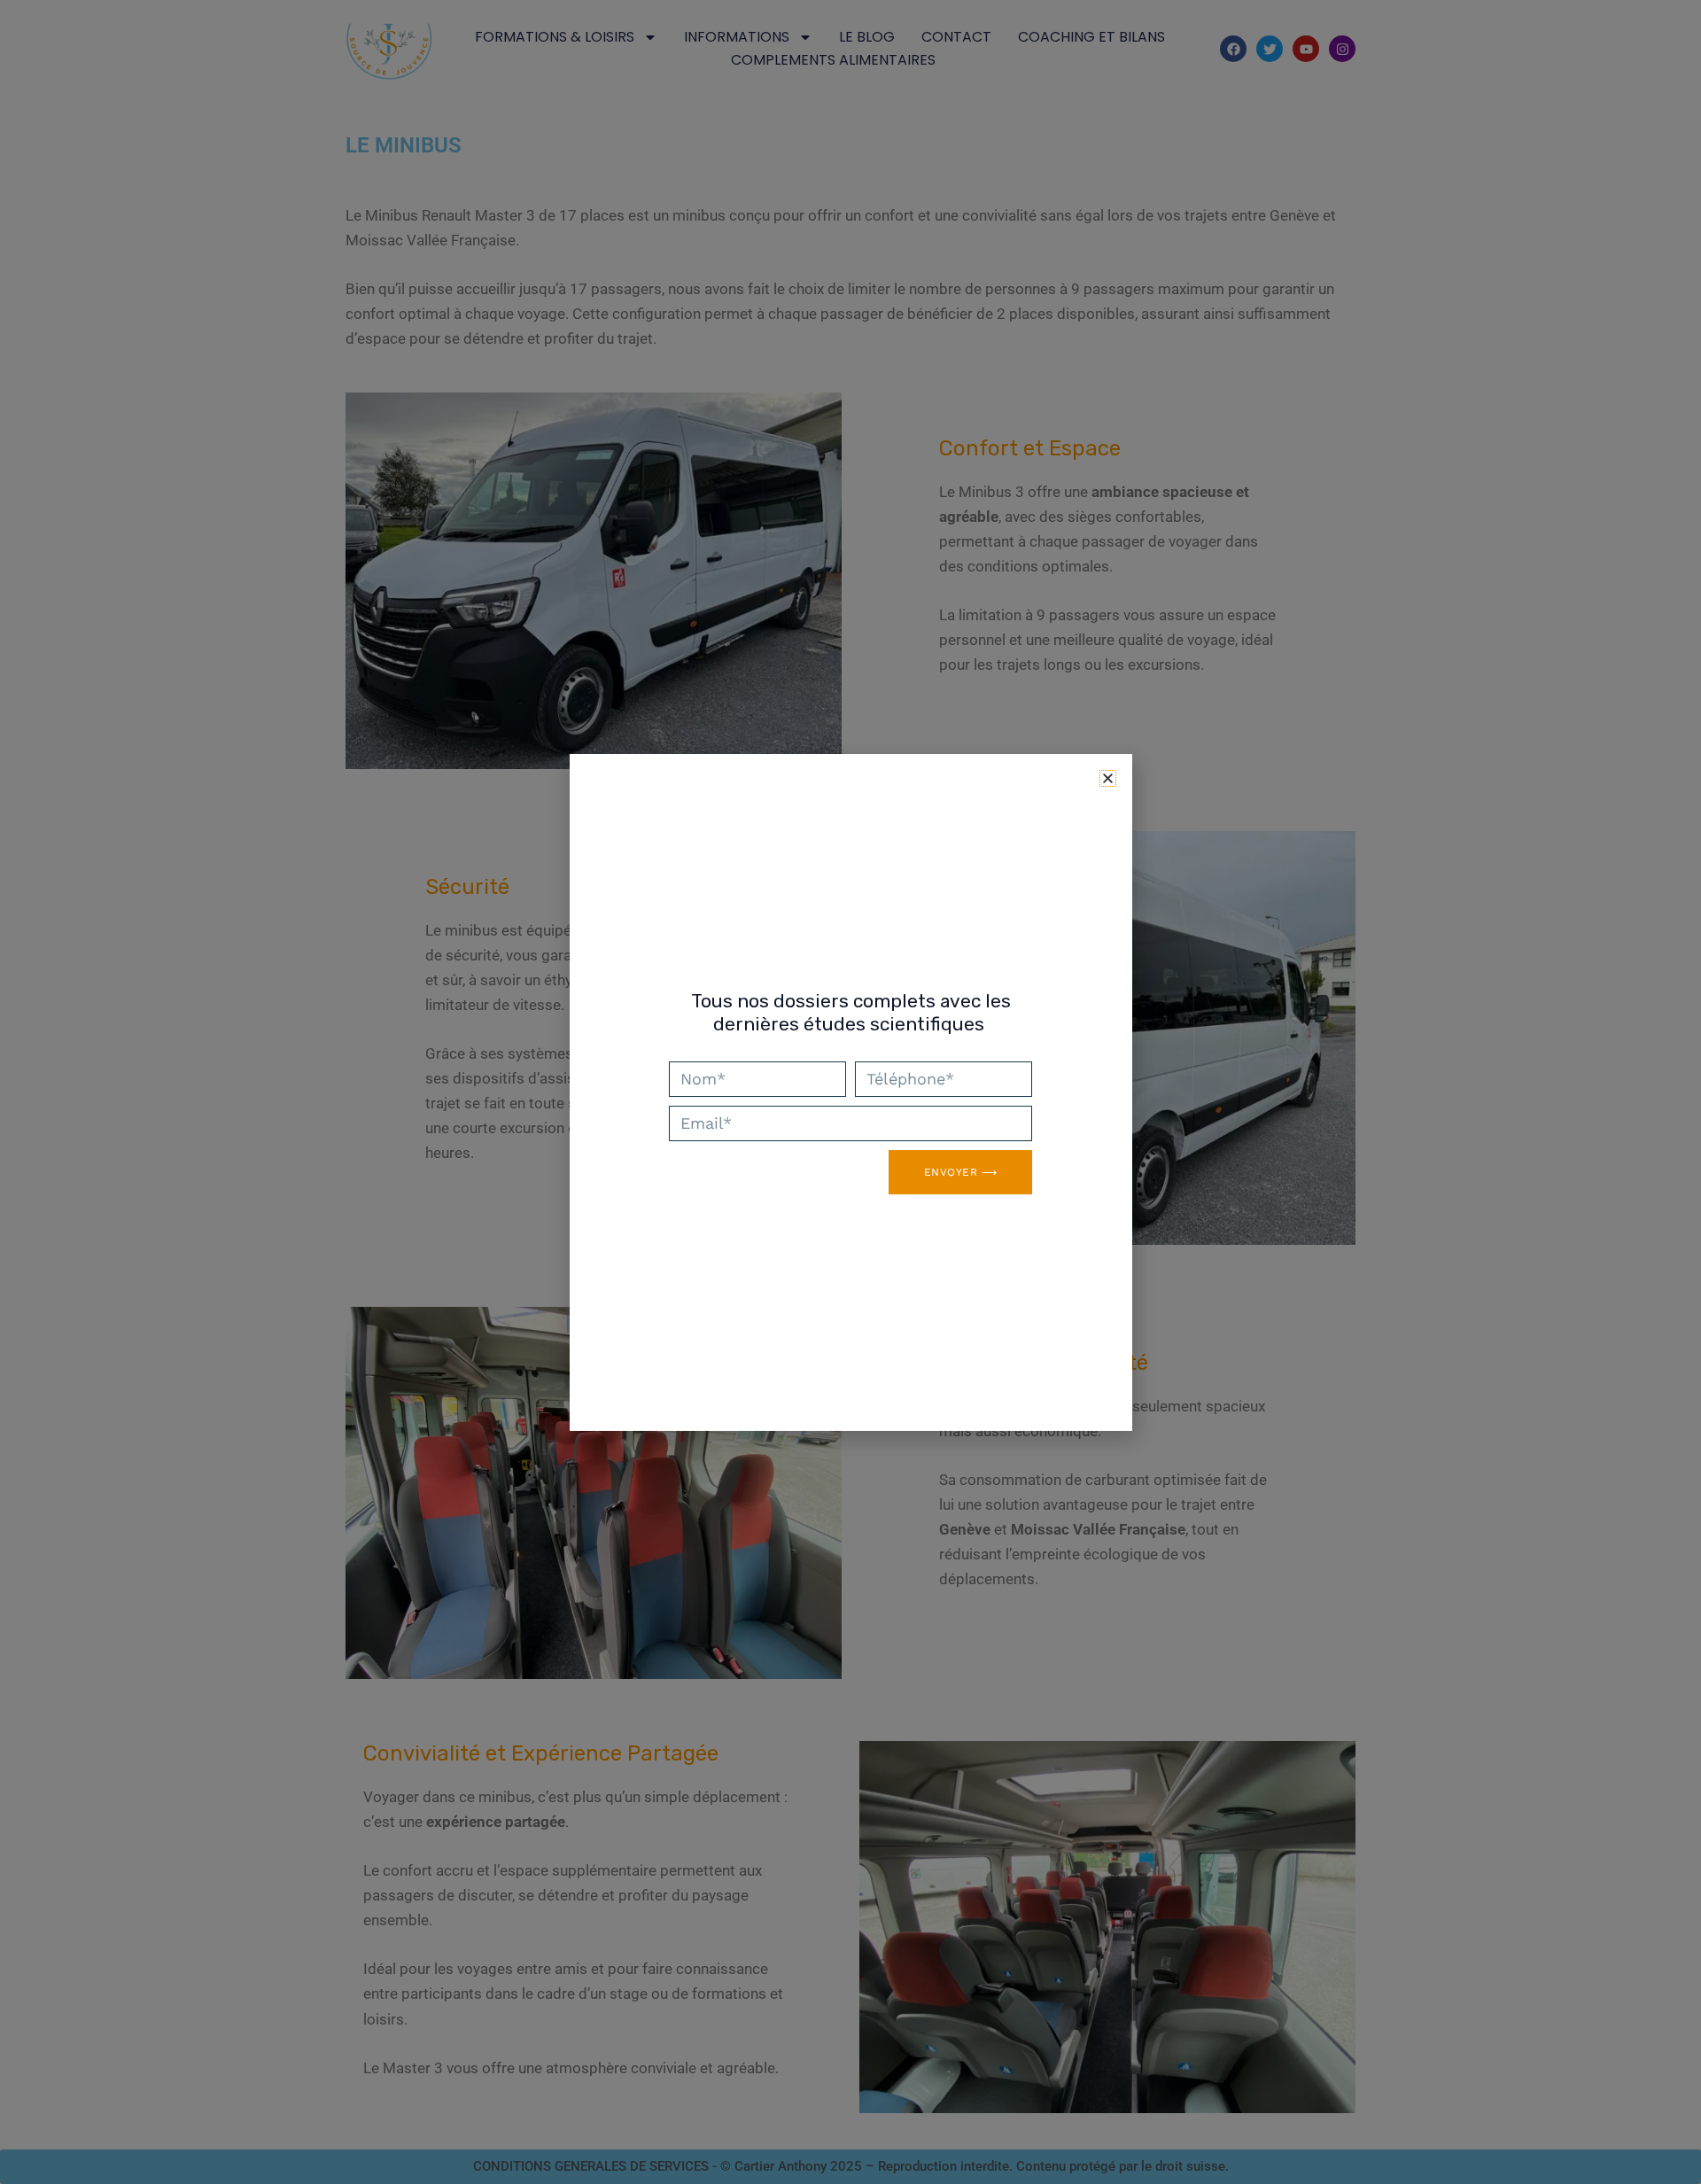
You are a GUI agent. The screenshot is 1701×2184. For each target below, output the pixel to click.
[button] (1108, 778)
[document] (850, 1092)
